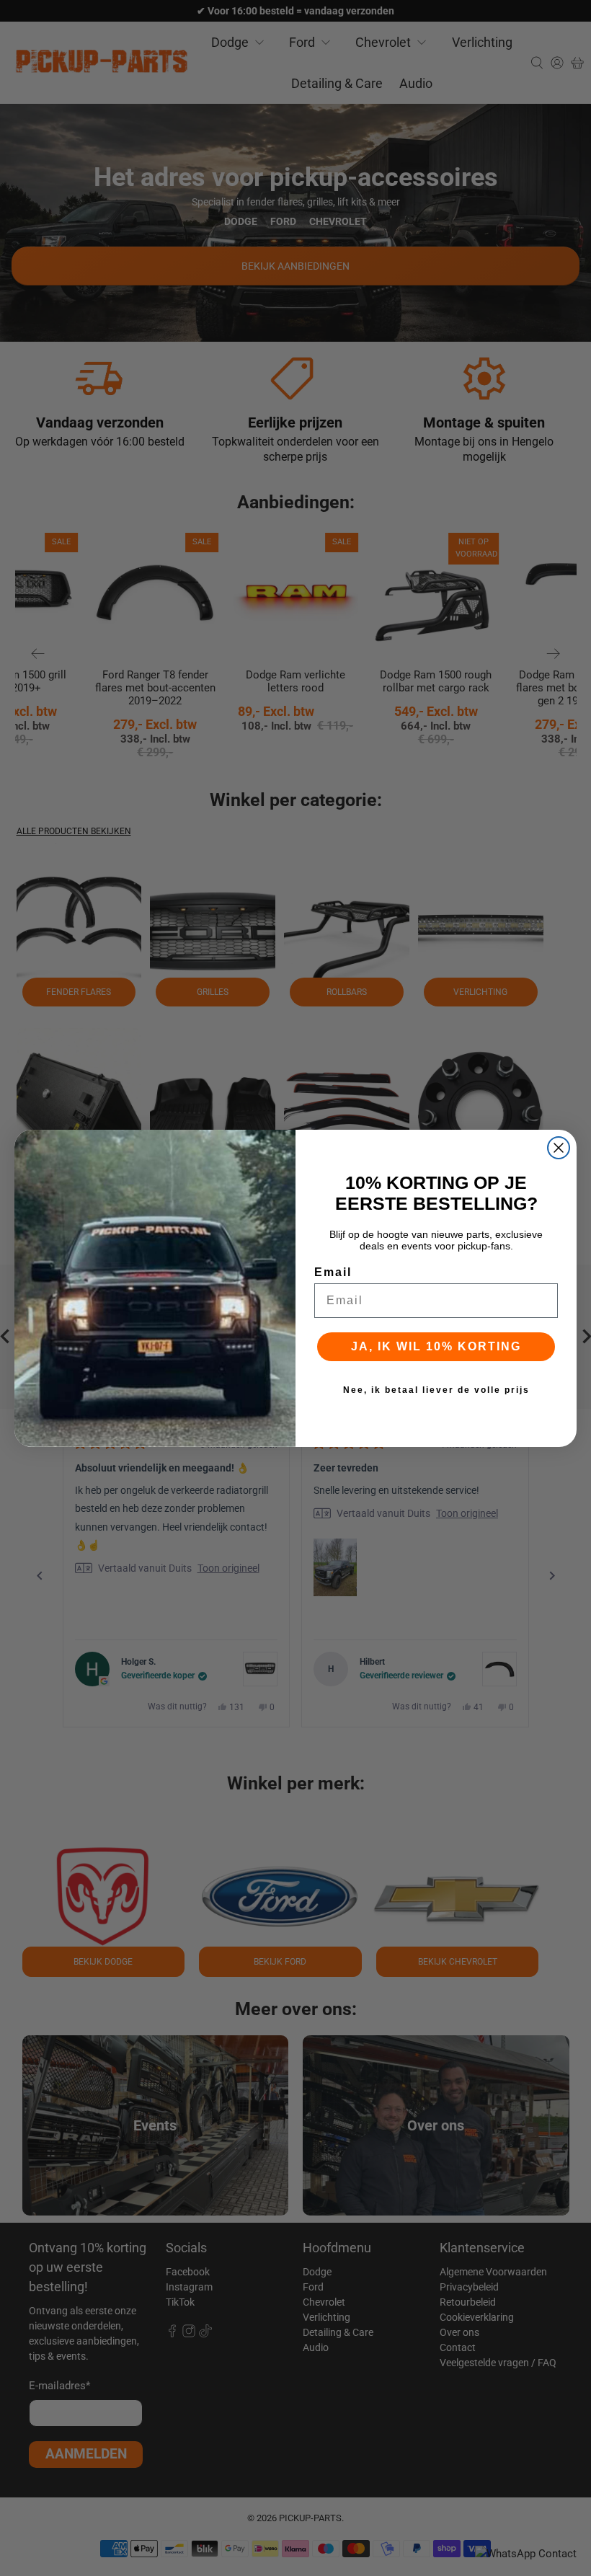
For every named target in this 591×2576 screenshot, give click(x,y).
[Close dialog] (559, 1148)
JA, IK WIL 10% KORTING (436, 1346)
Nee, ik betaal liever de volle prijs (436, 1390)
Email (333, 1272)
